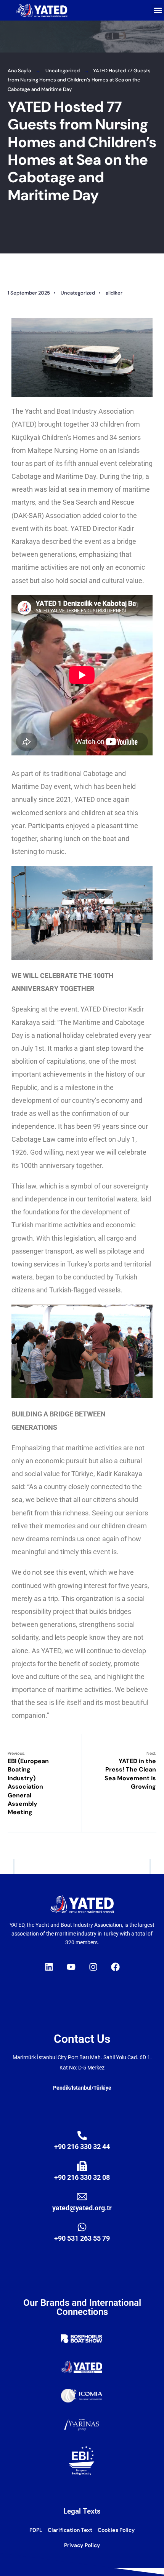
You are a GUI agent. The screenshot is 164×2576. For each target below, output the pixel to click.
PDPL (36, 2530)
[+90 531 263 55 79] (82, 2227)
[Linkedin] (49, 1967)
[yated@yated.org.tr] (82, 2197)
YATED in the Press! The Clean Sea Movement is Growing (130, 1771)
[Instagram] (93, 1967)
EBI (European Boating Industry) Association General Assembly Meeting (28, 1783)
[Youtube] (71, 1967)
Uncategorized (63, 71)
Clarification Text (70, 2530)
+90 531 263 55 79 (82, 2238)
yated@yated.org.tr (82, 2208)
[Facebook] (115, 1967)
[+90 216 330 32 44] (82, 2136)
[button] (158, 10)
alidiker (114, 293)
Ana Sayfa (19, 71)
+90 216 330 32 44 (82, 2147)
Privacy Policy (82, 2545)
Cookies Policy (116, 2530)
